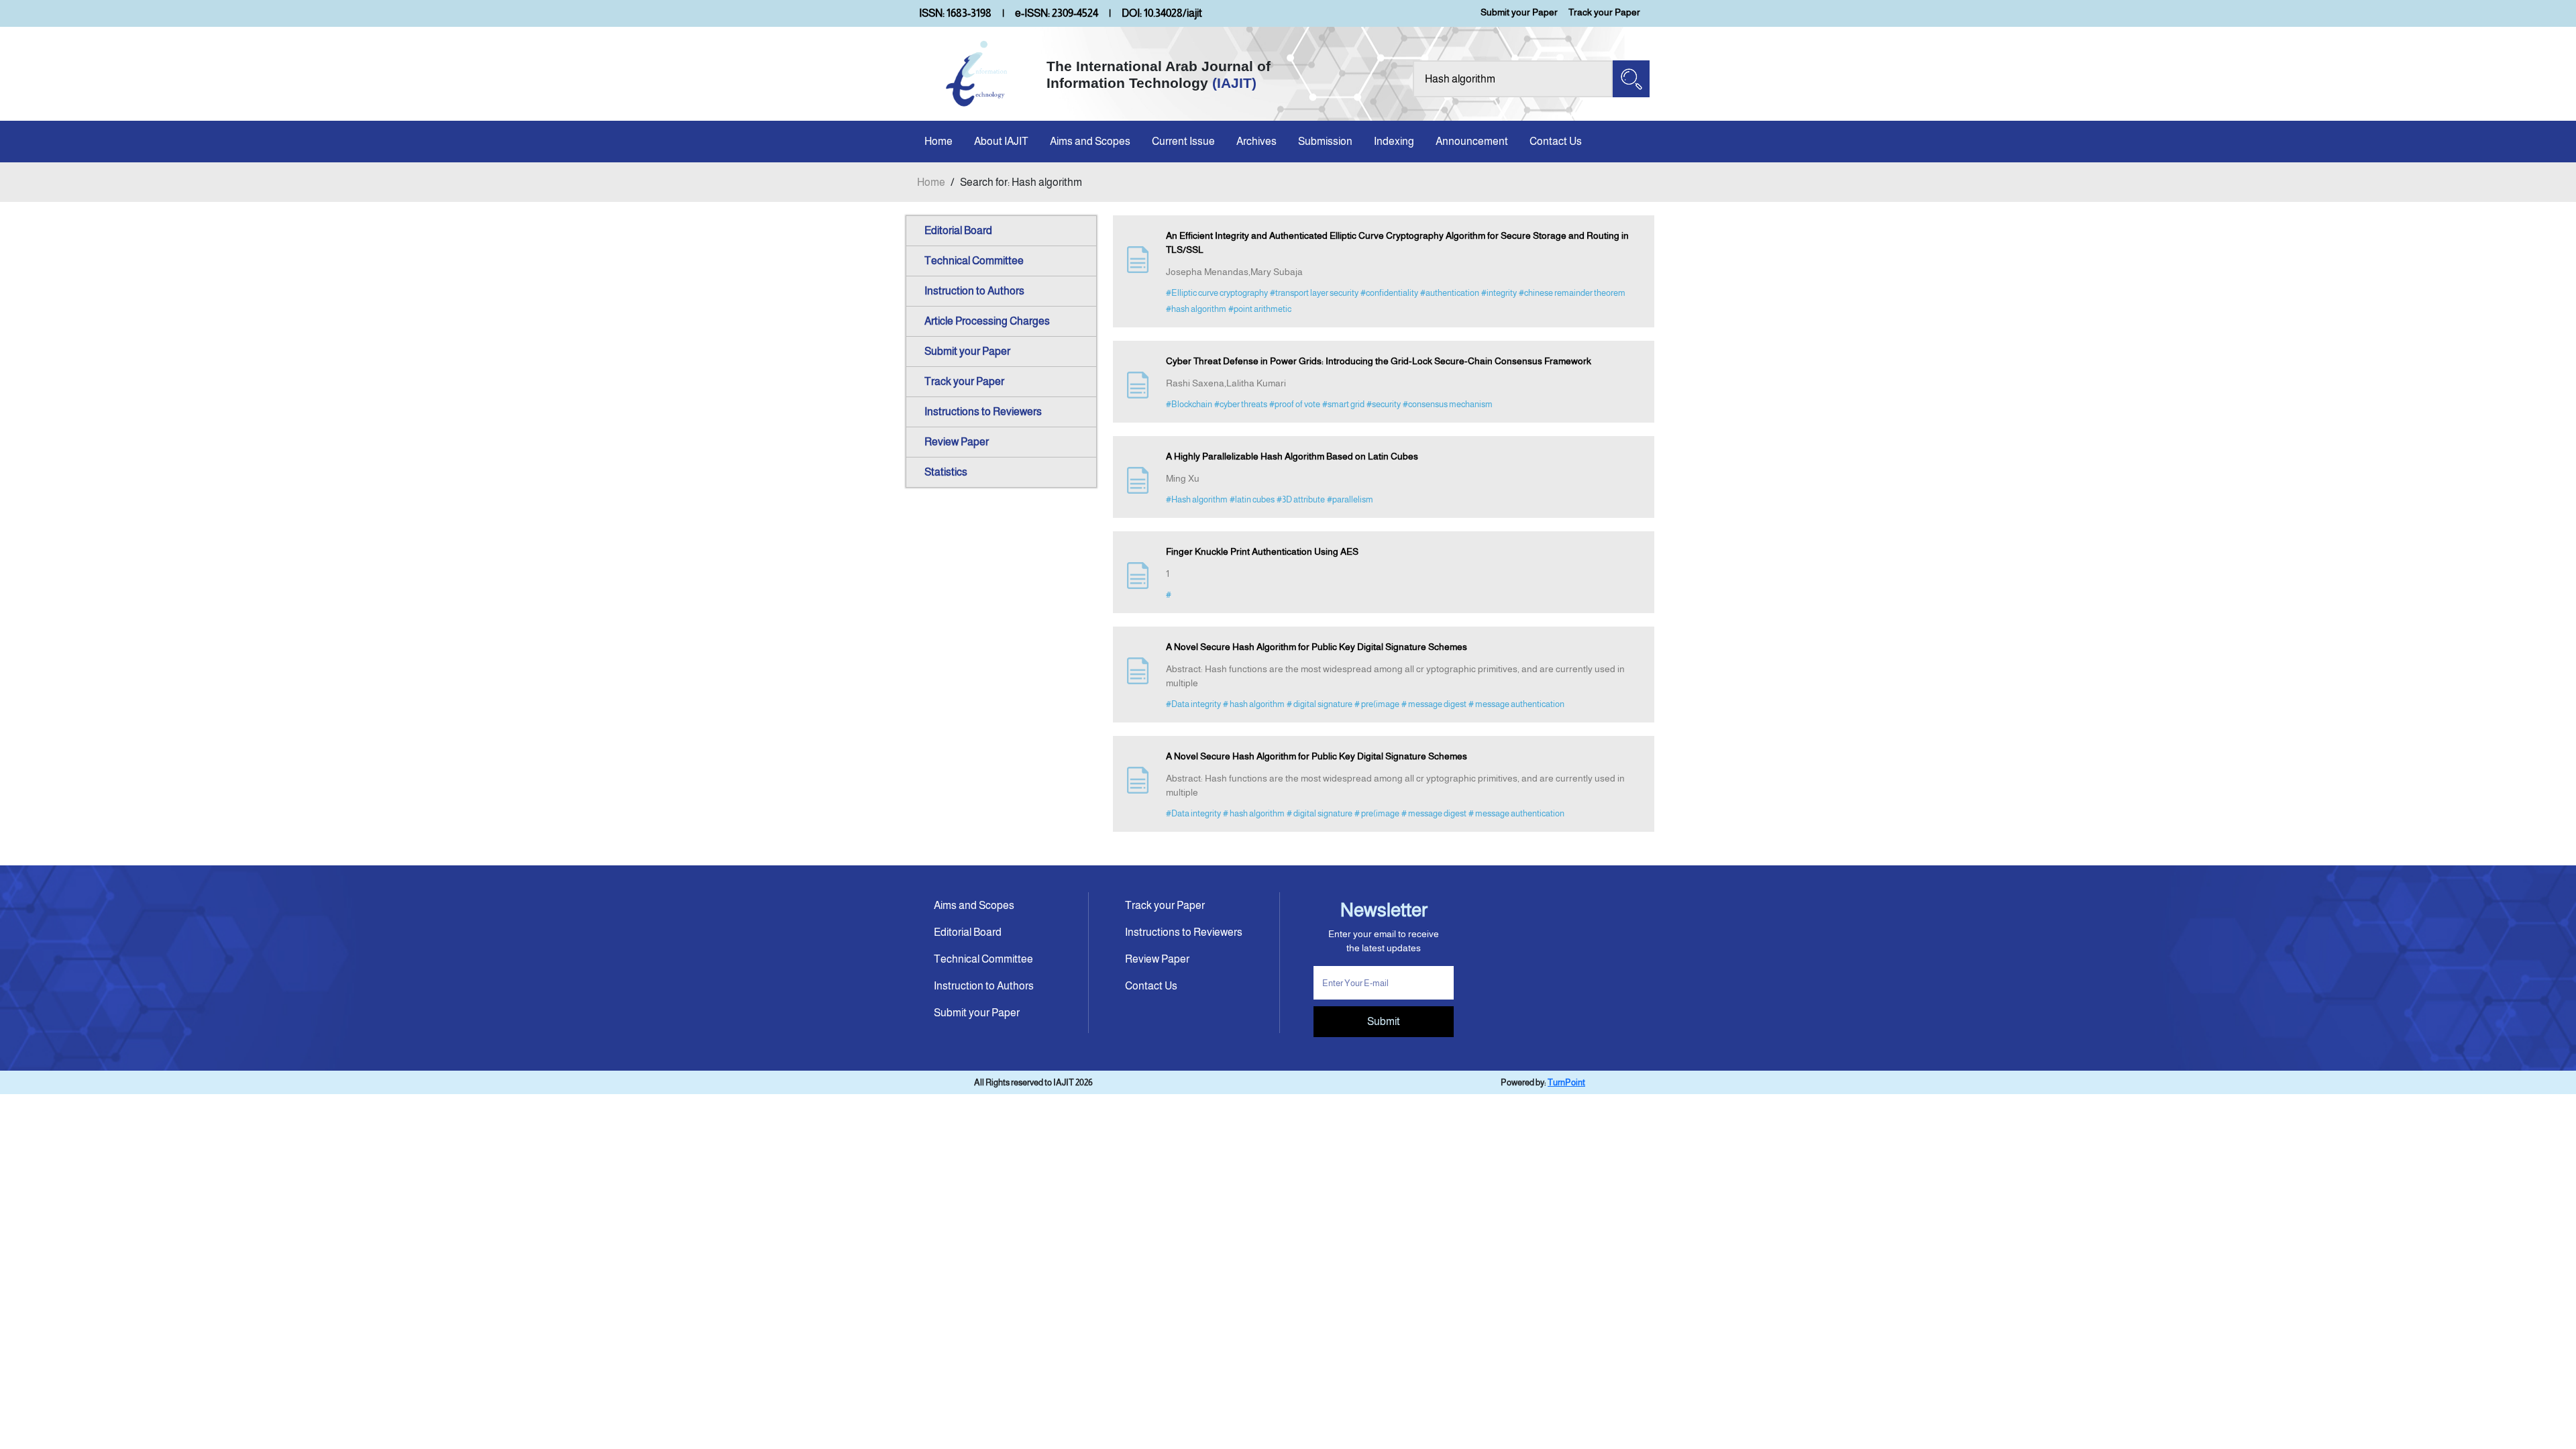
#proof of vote (1295, 404)
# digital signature (1320, 704)
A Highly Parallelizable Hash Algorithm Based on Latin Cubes (1292, 456)
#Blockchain (1189, 404)
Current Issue (1183, 141)
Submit (1384, 1021)
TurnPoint (1566, 1082)
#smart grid (1343, 404)
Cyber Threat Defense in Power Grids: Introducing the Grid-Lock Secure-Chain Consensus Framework (1379, 361)
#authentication (1450, 293)
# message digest (1434, 704)
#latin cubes (1252, 499)
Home (938, 141)
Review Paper (957, 442)
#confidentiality (1389, 293)
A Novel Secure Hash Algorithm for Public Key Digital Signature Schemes (1317, 647)
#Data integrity (1193, 704)
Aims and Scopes (1090, 141)
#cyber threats (1241, 404)
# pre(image (1377, 704)
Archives (1256, 141)
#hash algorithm (1196, 309)
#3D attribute (1301, 499)
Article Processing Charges (987, 321)
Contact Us (1556, 141)
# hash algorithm (1254, 704)
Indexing (1394, 141)
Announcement (1472, 141)
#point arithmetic (1260, 309)
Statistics (946, 472)
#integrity (1499, 293)
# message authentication (1516, 704)
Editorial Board (958, 230)
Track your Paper (1604, 12)
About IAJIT (1001, 141)
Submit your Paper (1519, 12)
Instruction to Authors (974, 291)
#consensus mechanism (1448, 404)
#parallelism (1350, 499)
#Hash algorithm (1197, 499)
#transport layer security (1314, 293)
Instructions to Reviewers (983, 412)
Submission (1325, 141)
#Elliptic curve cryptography (1217, 293)
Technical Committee (974, 261)
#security (1384, 404)
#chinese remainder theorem (1572, 293)
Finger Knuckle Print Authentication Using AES (1262, 551)
